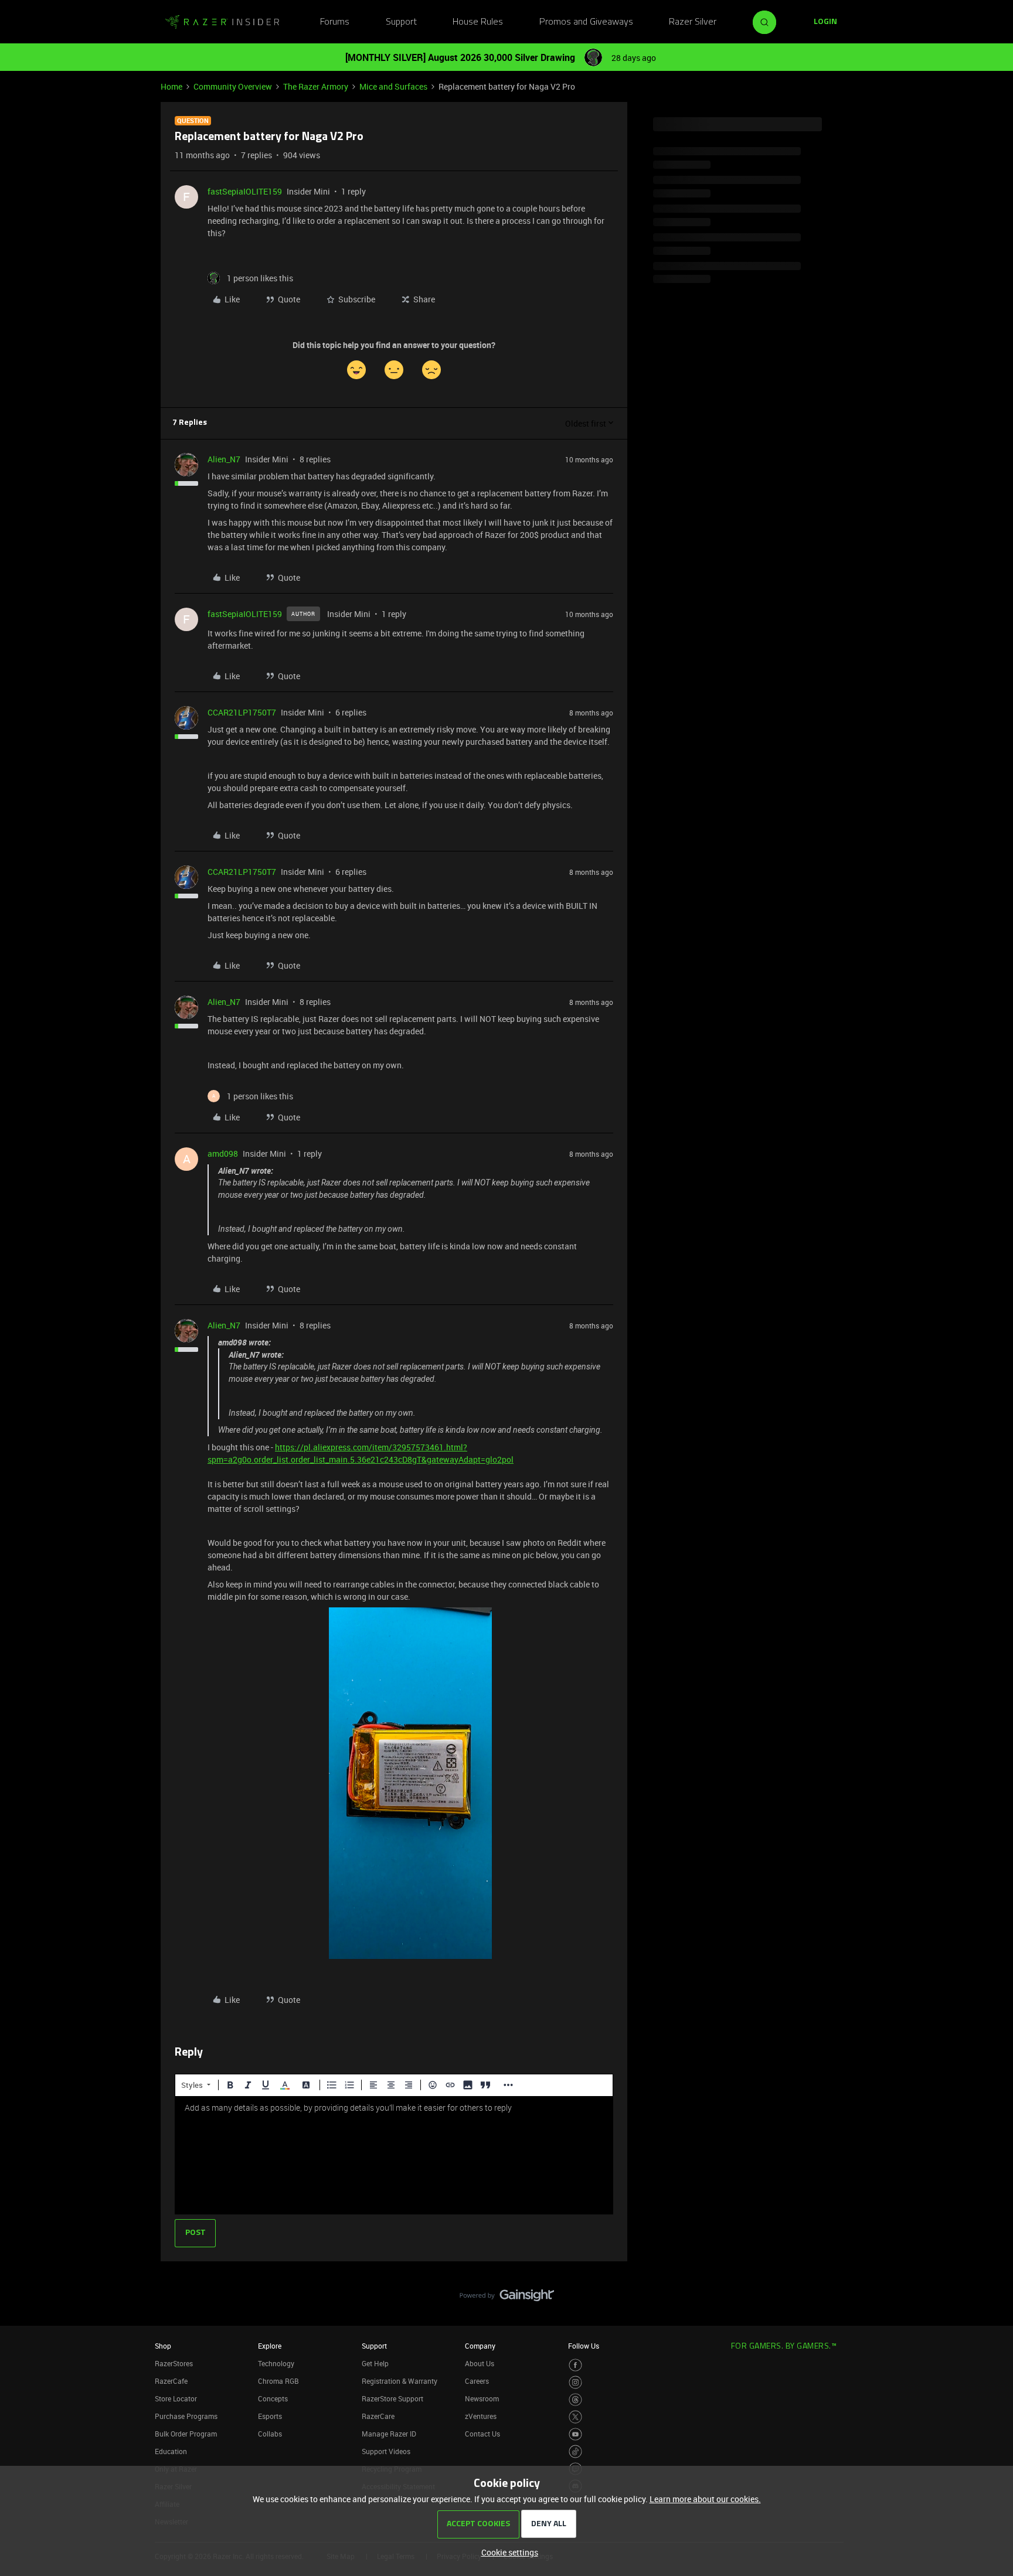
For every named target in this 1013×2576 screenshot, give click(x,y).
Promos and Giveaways (586, 22)
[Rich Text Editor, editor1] (394, 2155)
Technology (276, 2363)
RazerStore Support (392, 2398)
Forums (335, 22)
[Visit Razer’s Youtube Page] (575, 2434)
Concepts (273, 2398)
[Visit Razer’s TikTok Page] (575, 2451)
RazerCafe (171, 2381)
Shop (163, 2346)
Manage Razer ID (389, 2434)
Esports (270, 2416)
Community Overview (233, 86)
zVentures (481, 2416)
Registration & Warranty (400, 2381)
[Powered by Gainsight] (507, 2298)
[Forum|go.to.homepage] (222, 22)
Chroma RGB (278, 2381)
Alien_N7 (224, 459)
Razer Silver (693, 22)
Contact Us (482, 2434)
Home (171, 86)
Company (480, 2346)
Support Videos (386, 2451)
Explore (270, 2346)
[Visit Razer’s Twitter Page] (575, 2417)
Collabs (270, 2434)
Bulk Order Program (186, 2434)
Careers (477, 2381)
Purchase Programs (186, 2416)
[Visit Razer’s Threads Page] (575, 2400)
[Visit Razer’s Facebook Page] (575, 2365)
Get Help (375, 2363)
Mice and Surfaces (393, 86)
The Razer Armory (316, 86)
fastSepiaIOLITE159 (245, 191)
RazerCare (378, 2416)
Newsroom (482, 2398)
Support (401, 22)
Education (171, 2451)
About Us (480, 2363)
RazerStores (174, 2363)
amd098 (223, 1154)
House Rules (478, 22)
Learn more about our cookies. (705, 2499)
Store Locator (176, 2398)
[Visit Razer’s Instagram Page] (575, 2382)
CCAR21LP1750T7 (242, 712)
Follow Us (584, 2346)
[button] (825, 22)
